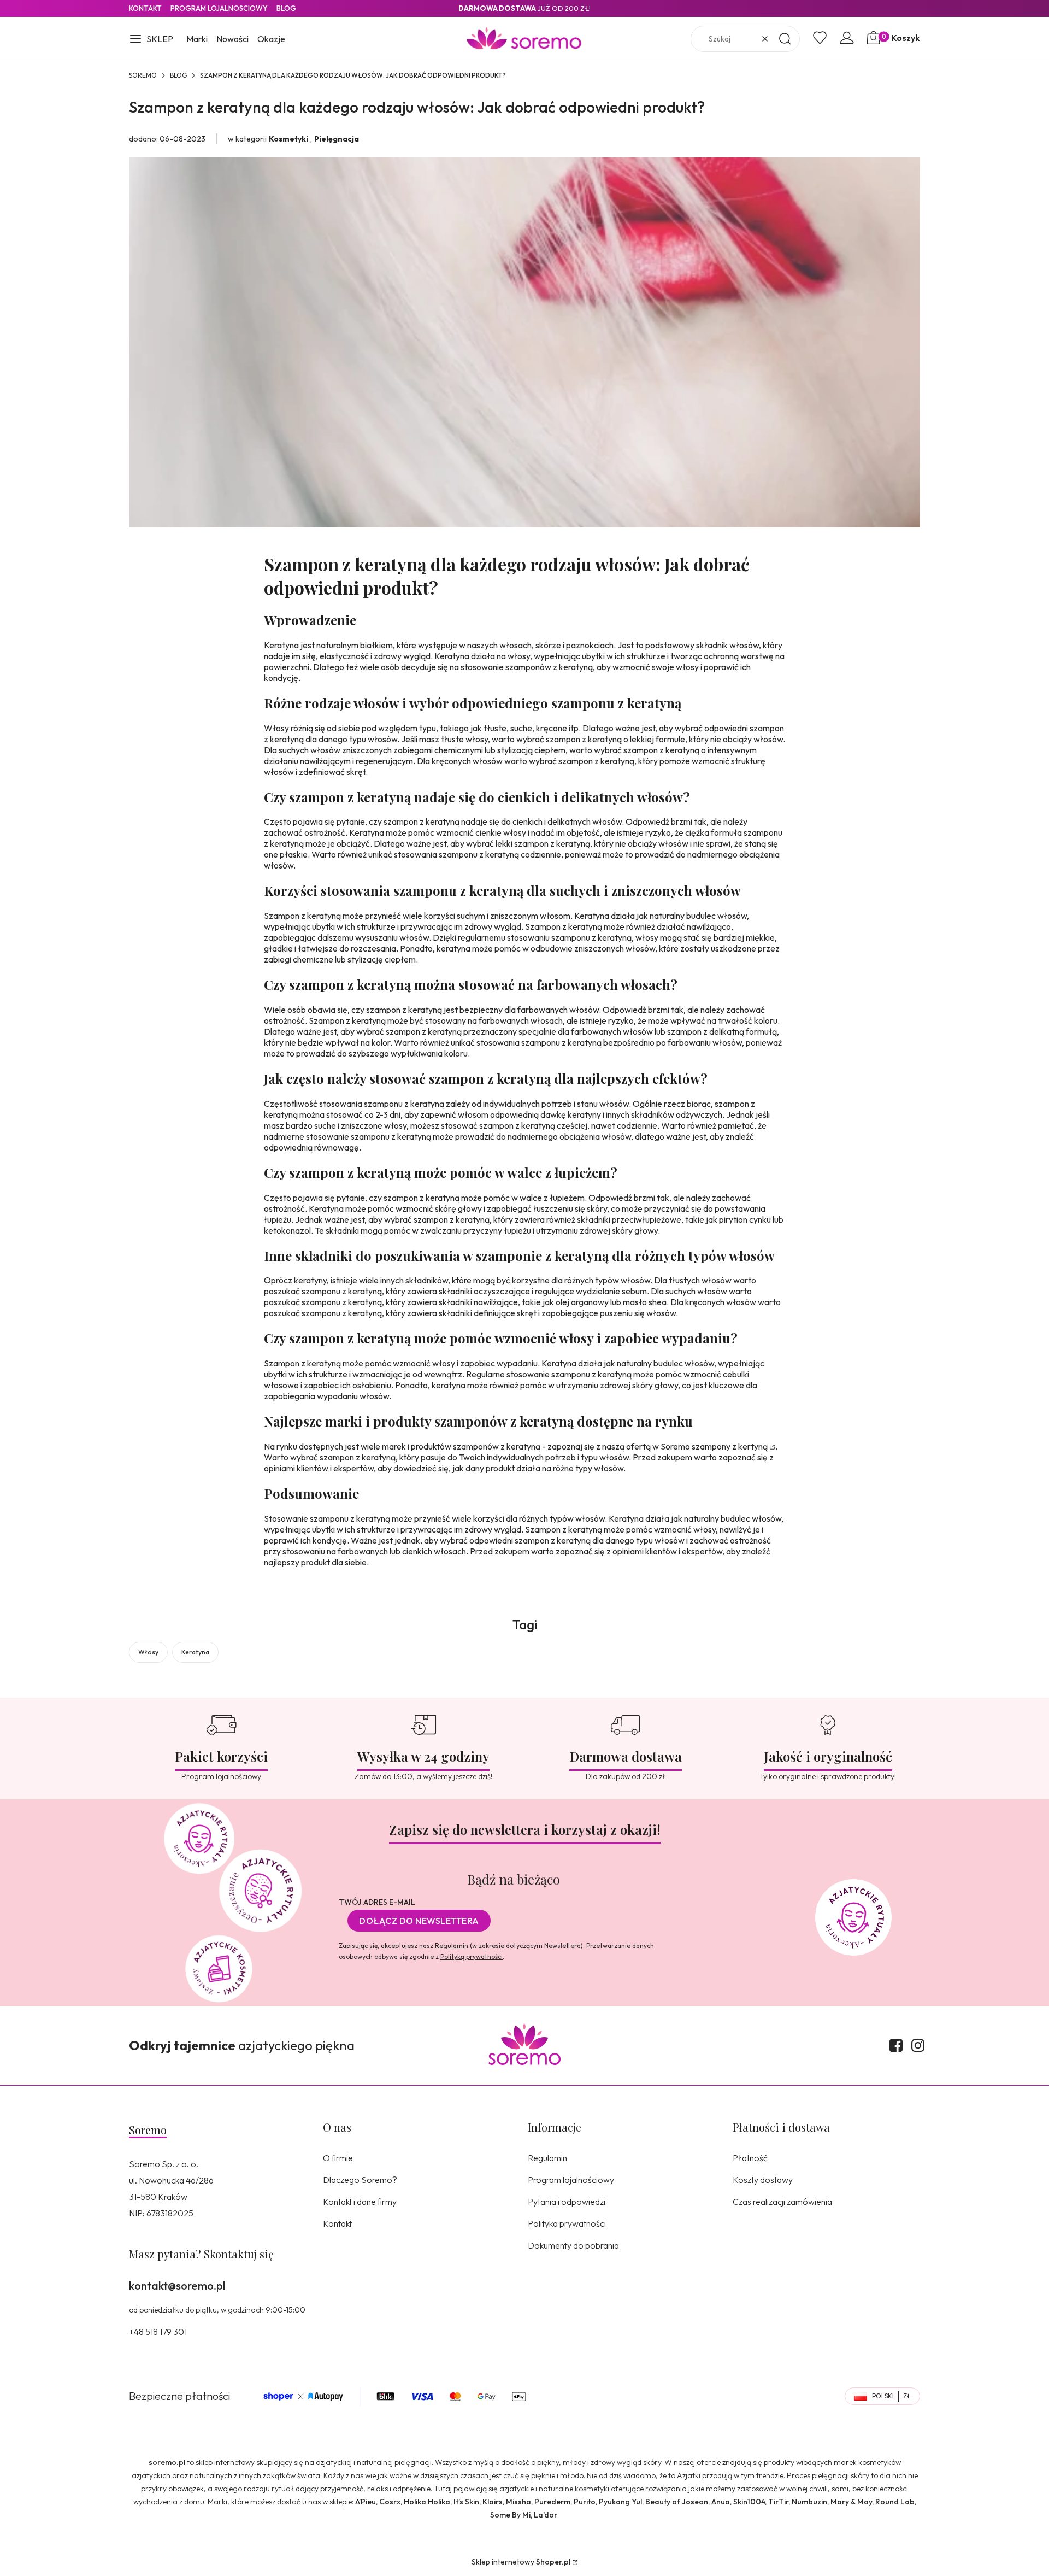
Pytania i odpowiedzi (567, 2202)
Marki (197, 39)
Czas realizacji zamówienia (782, 2202)
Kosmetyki (288, 139)
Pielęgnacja (337, 139)
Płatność (750, 2158)
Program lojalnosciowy (219, 8)
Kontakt (145, 8)
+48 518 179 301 (158, 2332)
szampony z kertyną (730, 1446)
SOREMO (143, 75)
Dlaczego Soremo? (360, 2180)
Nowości (232, 39)
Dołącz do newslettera (419, 1921)
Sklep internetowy (521, 2562)
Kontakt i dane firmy (360, 2202)
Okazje (271, 39)
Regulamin (452, 1946)
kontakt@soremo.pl (177, 2285)
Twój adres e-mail (377, 1902)
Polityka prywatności (567, 2223)
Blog (286, 8)
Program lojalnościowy (571, 2180)
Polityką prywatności (472, 1956)
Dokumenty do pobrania (573, 2245)
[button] (151, 40)
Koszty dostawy (763, 2180)
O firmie (338, 2158)
